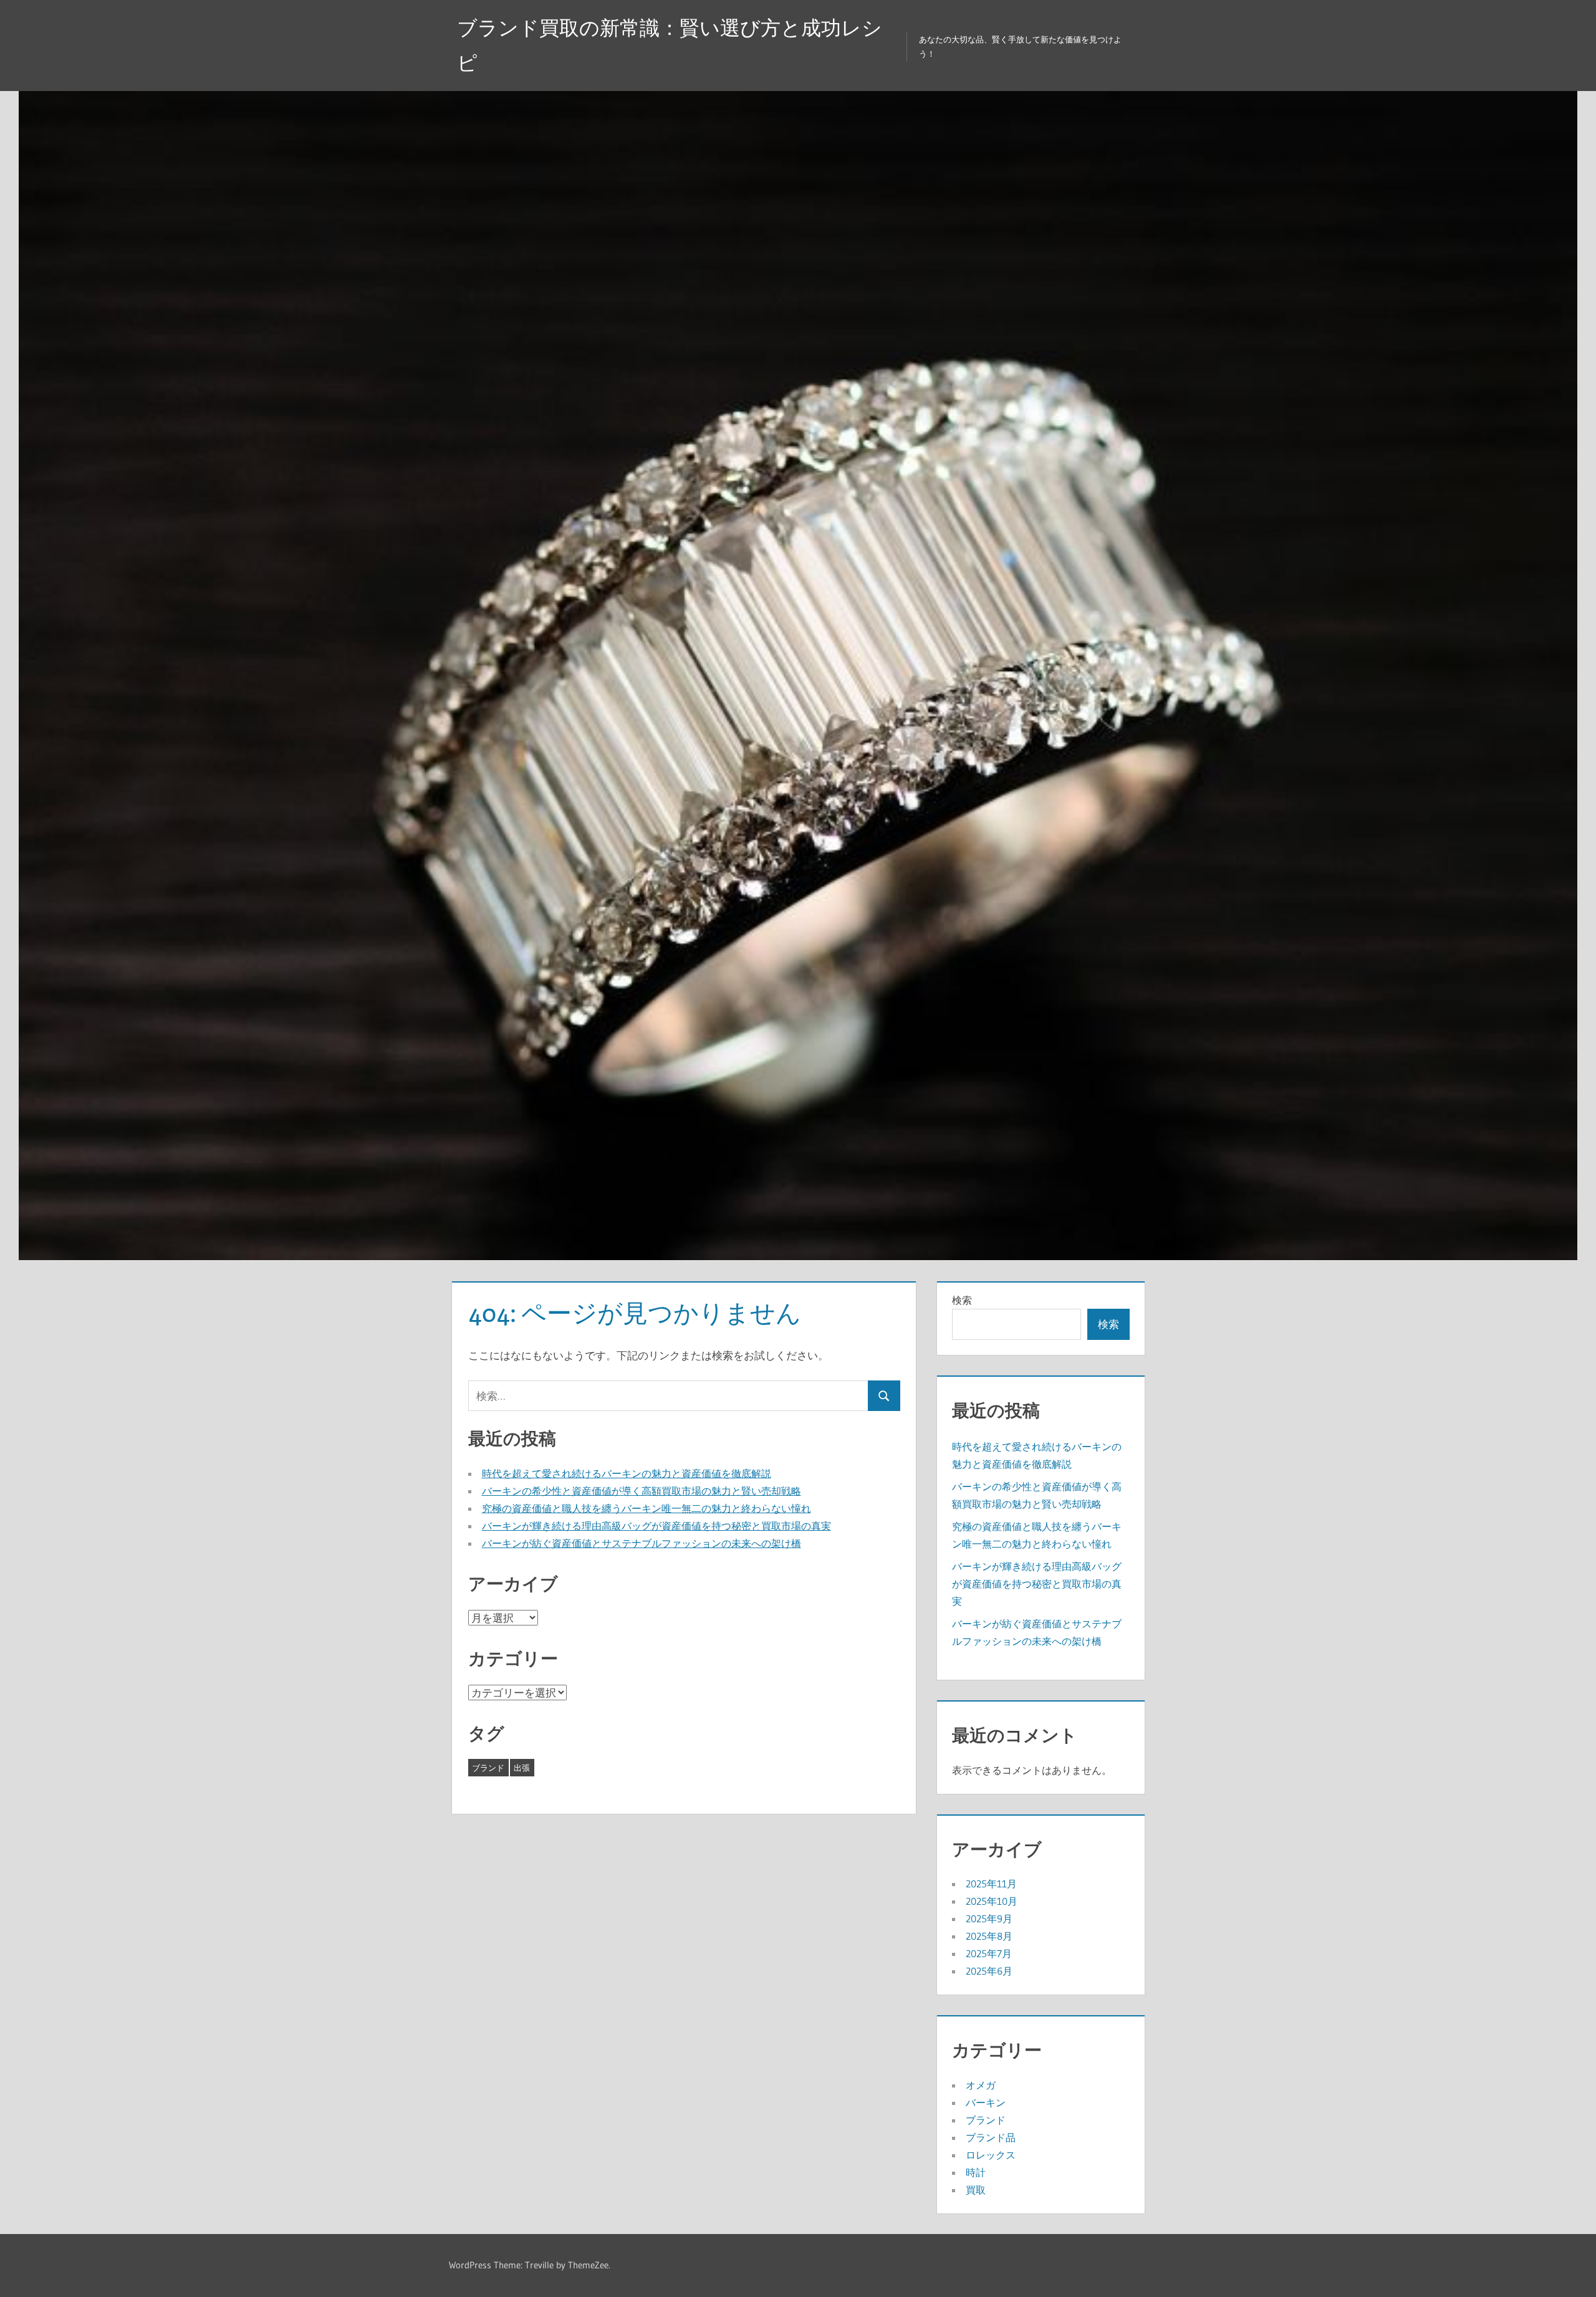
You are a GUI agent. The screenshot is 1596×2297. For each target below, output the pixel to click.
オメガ (981, 2085)
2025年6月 (989, 1971)
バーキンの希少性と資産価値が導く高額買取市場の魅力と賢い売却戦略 (642, 1491)
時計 (976, 2172)
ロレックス (991, 2155)
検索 (962, 1300)
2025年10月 (992, 1901)
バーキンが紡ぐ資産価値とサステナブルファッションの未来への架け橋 (642, 1543)
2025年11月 (991, 1884)
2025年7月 (989, 1953)
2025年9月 (989, 1919)
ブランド (488, 1768)
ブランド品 (991, 2137)
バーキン (986, 2102)
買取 (976, 2190)
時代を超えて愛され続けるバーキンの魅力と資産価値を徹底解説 (627, 1473)
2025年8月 (989, 1936)
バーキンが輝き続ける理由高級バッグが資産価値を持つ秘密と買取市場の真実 (656, 1526)
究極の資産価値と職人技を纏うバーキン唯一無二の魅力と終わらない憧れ (647, 1508)
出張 (522, 1768)
